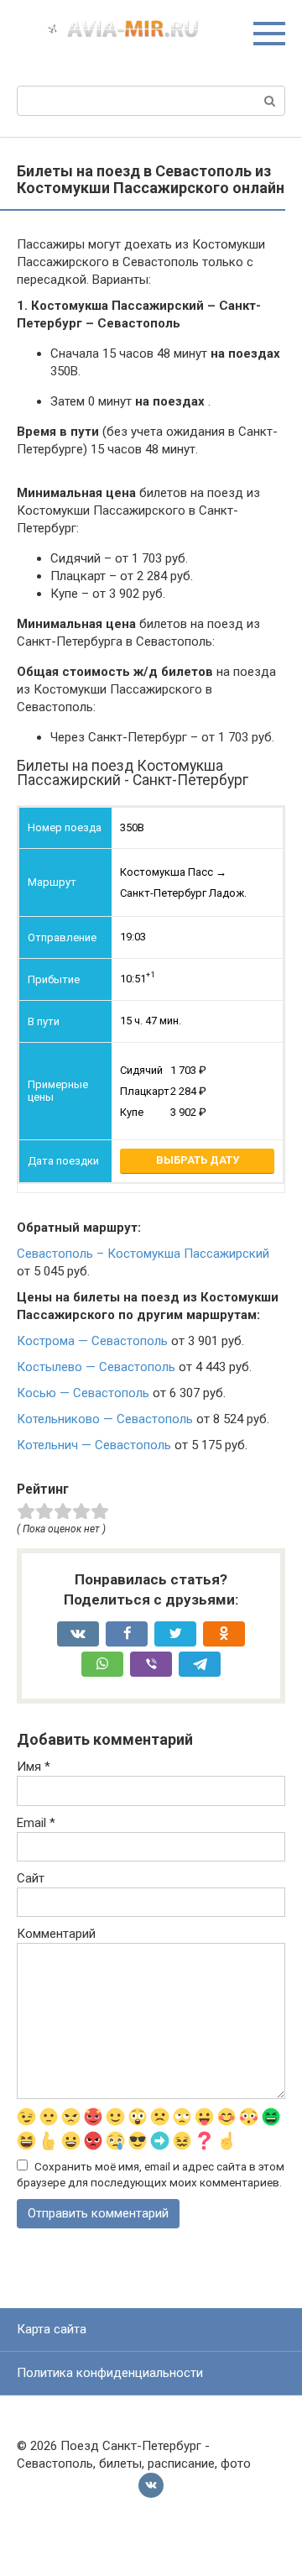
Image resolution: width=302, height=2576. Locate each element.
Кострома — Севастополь (92, 1341)
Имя (34, 1767)
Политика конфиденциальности (110, 2373)
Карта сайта (52, 2329)
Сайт (31, 1878)
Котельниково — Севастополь (105, 1419)
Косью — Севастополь (83, 1393)
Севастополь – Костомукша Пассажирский (143, 1254)
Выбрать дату (198, 1160)
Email (36, 1823)
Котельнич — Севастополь (94, 1445)
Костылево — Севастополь (96, 1367)
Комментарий (56, 1934)
